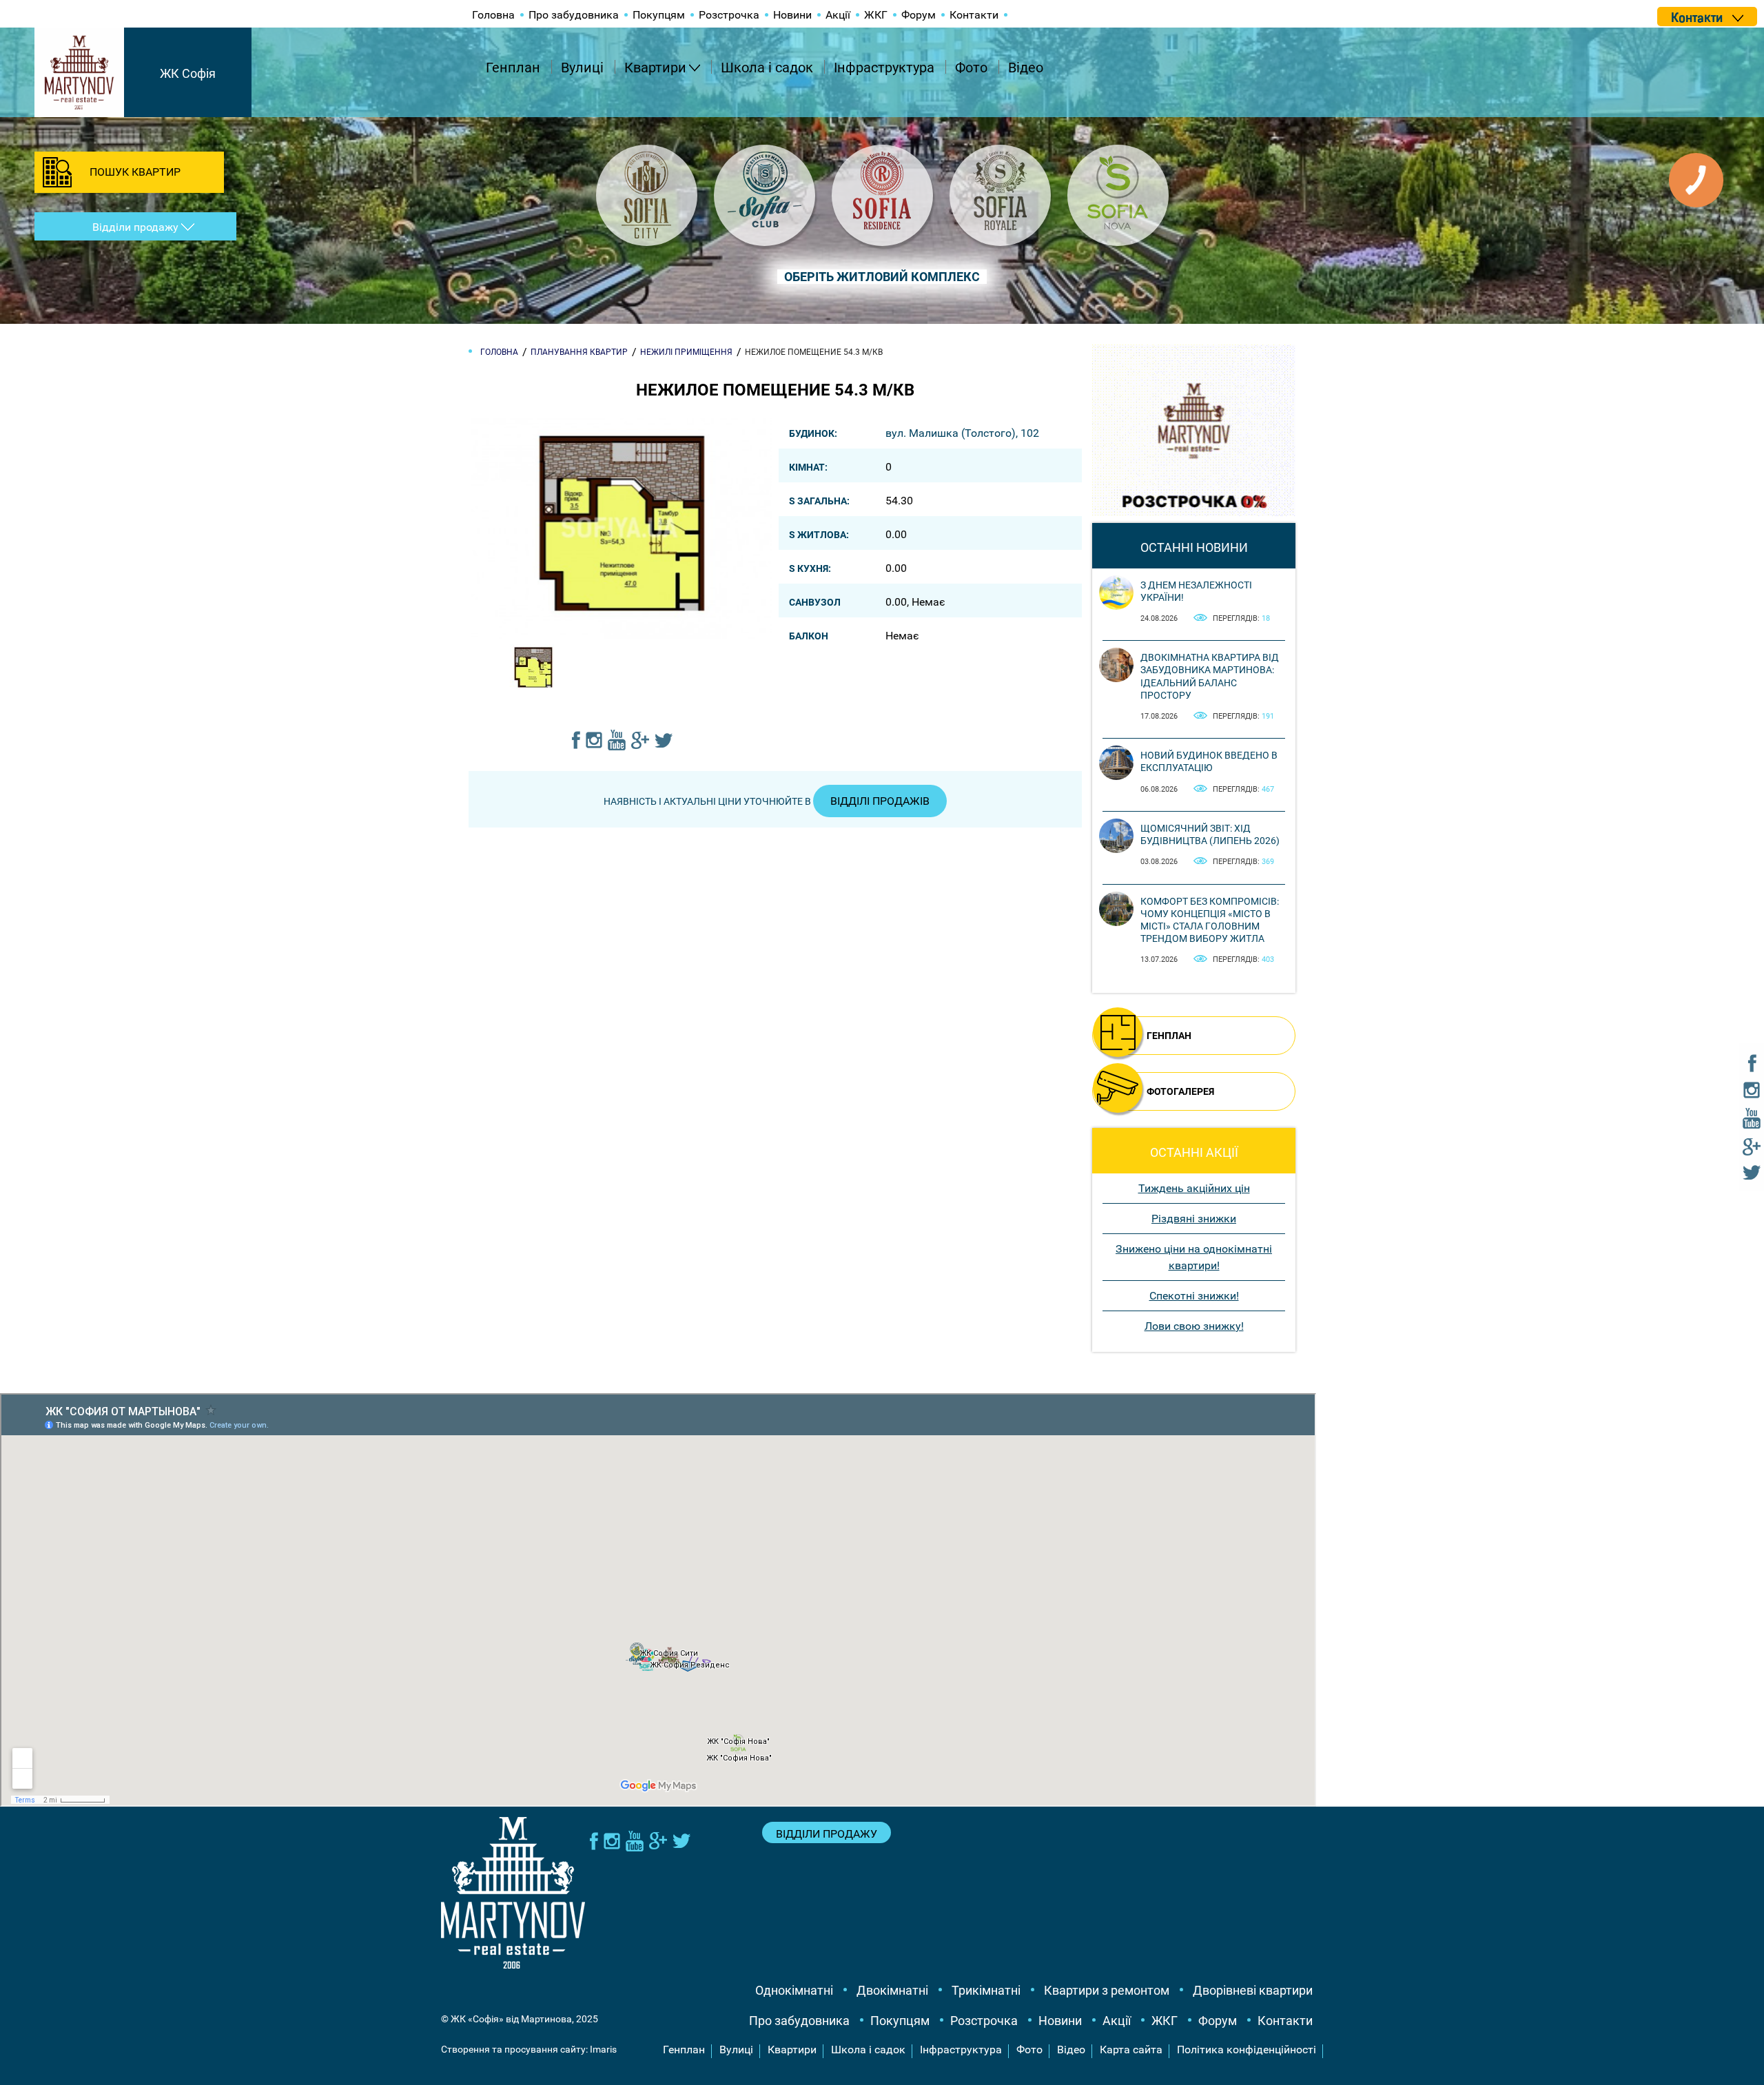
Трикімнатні (986, 1990)
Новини (792, 15)
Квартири (655, 68)
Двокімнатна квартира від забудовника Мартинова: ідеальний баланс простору (1210, 676)
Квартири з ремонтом (1107, 1990)
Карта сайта (1131, 2050)
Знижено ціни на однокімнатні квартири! (1194, 1257)
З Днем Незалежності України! (1196, 591)
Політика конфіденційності (1247, 2050)
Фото (971, 68)
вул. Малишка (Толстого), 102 (962, 433)
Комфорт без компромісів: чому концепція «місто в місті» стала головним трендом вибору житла (1210, 920)
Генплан (513, 68)
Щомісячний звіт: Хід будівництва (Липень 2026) (1210, 834)
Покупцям (659, 15)
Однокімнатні (794, 1990)
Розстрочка (729, 15)
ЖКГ (876, 15)
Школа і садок (767, 68)
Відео (1026, 68)
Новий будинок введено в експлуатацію (1209, 761)
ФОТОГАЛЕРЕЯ (1180, 1091)
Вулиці (582, 68)
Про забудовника (574, 15)
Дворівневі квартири (1253, 1990)
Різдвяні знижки (1194, 1219)
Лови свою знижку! (1194, 1326)
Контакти (974, 15)
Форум (919, 15)
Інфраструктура (884, 68)
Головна (493, 15)
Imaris (603, 2049)
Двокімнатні (892, 1990)
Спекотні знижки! (1194, 1296)
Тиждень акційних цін (1194, 1188)
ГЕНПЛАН (1169, 1036)
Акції (838, 15)
